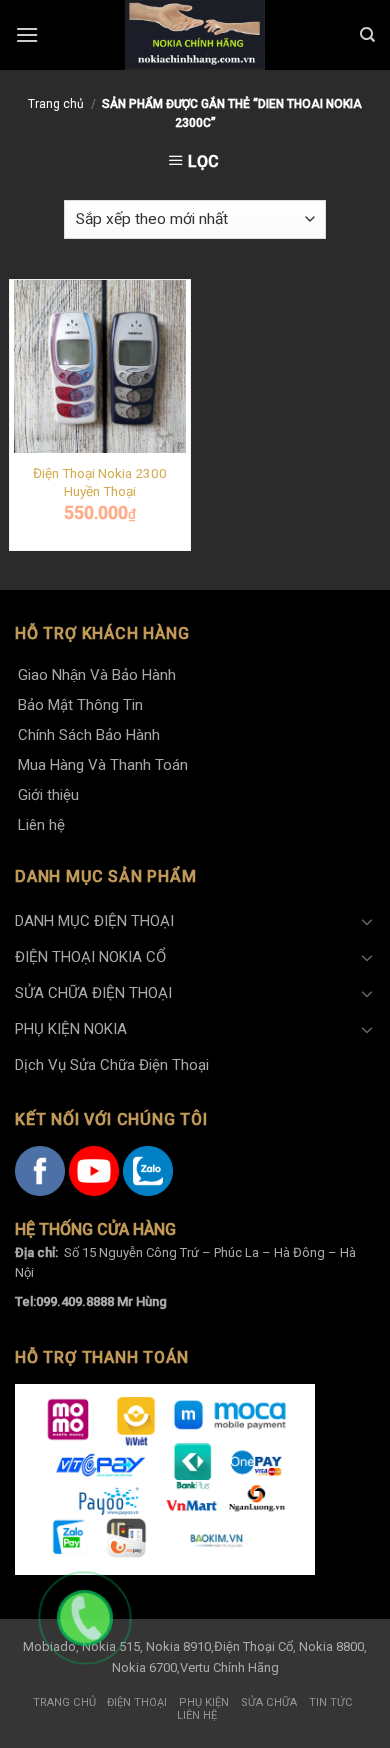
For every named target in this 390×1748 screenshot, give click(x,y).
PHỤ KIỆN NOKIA (71, 1029)
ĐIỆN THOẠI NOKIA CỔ (90, 957)
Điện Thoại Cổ (253, 1646)
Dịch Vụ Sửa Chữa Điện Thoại (112, 1065)
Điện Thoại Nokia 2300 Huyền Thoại (100, 482)
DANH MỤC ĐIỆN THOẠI (94, 921)
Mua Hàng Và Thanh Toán (103, 765)
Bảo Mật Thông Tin (80, 705)
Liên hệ (41, 825)
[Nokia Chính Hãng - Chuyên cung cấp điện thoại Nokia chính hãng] (195, 35)
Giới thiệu (48, 795)
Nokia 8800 (331, 1646)
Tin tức (331, 1702)
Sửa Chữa (269, 1702)
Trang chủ (56, 104)
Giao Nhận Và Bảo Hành (97, 675)
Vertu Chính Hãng (229, 1667)
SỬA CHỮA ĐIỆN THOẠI (93, 993)
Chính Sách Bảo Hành (89, 735)
